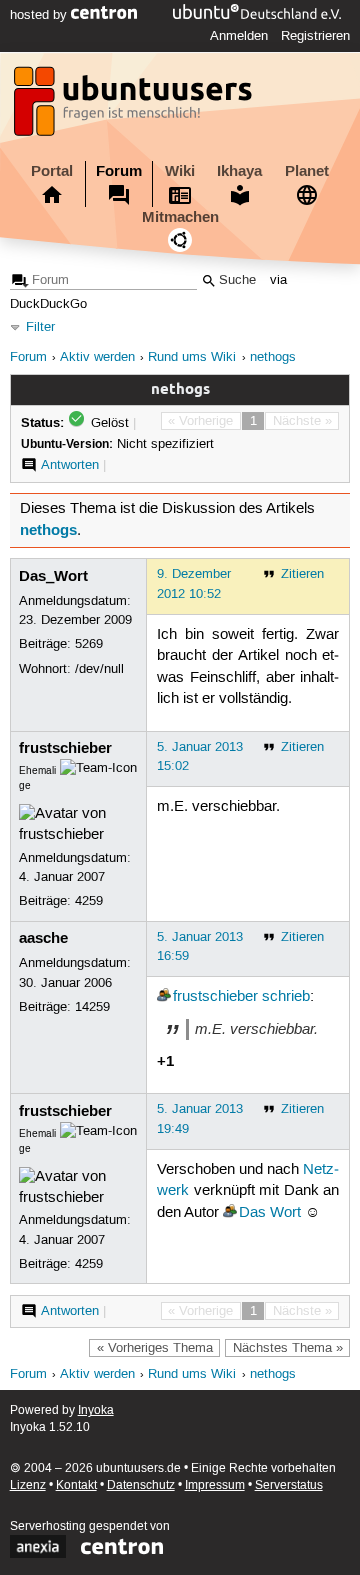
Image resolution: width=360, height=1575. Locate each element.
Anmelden (239, 36)
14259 (92, 1007)
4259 (89, 901)
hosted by (40, 15)
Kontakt (76, 1485)
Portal (52, 171)
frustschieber (65, 748)
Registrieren (315, 36)
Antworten (70, 465)
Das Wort (270, 1213)
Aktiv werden (97, 357)
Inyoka (96, 1410)
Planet (307, 171)
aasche (43, 938)
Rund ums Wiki (192, 357)
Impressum (215, 1485)
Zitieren (302, 574)
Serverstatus (289, 1485)
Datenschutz (141, 1485)
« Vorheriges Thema (155, 1348)
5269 (89, 644)
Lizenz (28, 1485)
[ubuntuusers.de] (135, 107)
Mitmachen (180, 217)
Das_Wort (53, 576)
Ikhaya (239, 171)
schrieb (286, 997)
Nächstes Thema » (288, 1348)
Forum (119, 171)
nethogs (273, 357)
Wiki (180, 171)
